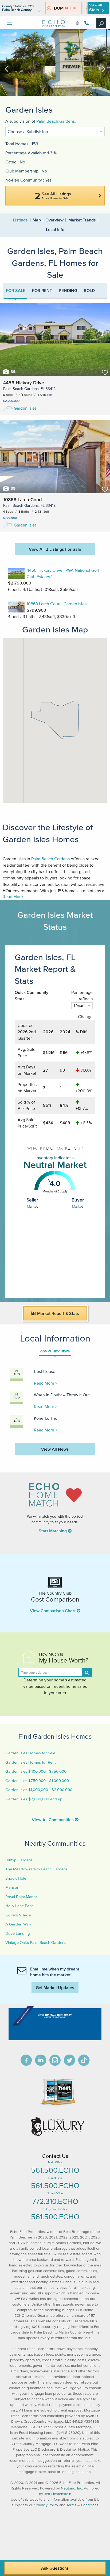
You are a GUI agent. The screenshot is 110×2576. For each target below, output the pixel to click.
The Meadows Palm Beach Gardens (36, 1869)
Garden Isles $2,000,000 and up (34, 1799)
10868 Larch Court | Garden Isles (57, 604)
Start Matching (53, 1531)
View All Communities (53, 1820)
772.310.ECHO (55, 2201)
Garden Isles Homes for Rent (30, 1762)
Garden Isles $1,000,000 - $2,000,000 (39, 1790)
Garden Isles (25, 408)
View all (95, 8)
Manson (12, 1887)
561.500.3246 (86, 23)
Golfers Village (18, 1915)
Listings (20, 220)
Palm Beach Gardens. (56, 121)
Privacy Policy (47, 2505)
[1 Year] (82, 1008)
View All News (55, 1449)
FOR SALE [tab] (16, 290)
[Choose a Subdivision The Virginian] (55, 134)
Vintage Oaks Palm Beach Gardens (36, 1942)
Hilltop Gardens (19, 1860)
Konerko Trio (46, 1418)
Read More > (46, 1383)
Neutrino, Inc (71, 2488)
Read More (13, 896)
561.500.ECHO (55, 2170)
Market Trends (82, 220)
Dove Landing (18, 1933)
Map (37, 220)
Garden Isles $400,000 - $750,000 (36, 1771)
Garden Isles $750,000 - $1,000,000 (37, 1781)
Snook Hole (16, 1878)
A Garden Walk (18, 1924)
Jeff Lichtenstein (58, 2494)
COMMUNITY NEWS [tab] (55, 1351)
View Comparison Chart (53, 1611)
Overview (54, 220)
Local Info (55, 229)
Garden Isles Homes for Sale (30, 1753)
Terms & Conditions (82, 2505)
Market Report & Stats (58, 1313)
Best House (45, 1371)
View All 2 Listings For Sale (55, 549)
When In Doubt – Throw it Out (62, 1395)
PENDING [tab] (68, 290)
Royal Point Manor (21, 1897)
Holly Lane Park (19, 1906)
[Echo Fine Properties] (55, 31)
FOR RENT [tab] (42, 290)
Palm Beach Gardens (50, 859)
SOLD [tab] (89, 290)
